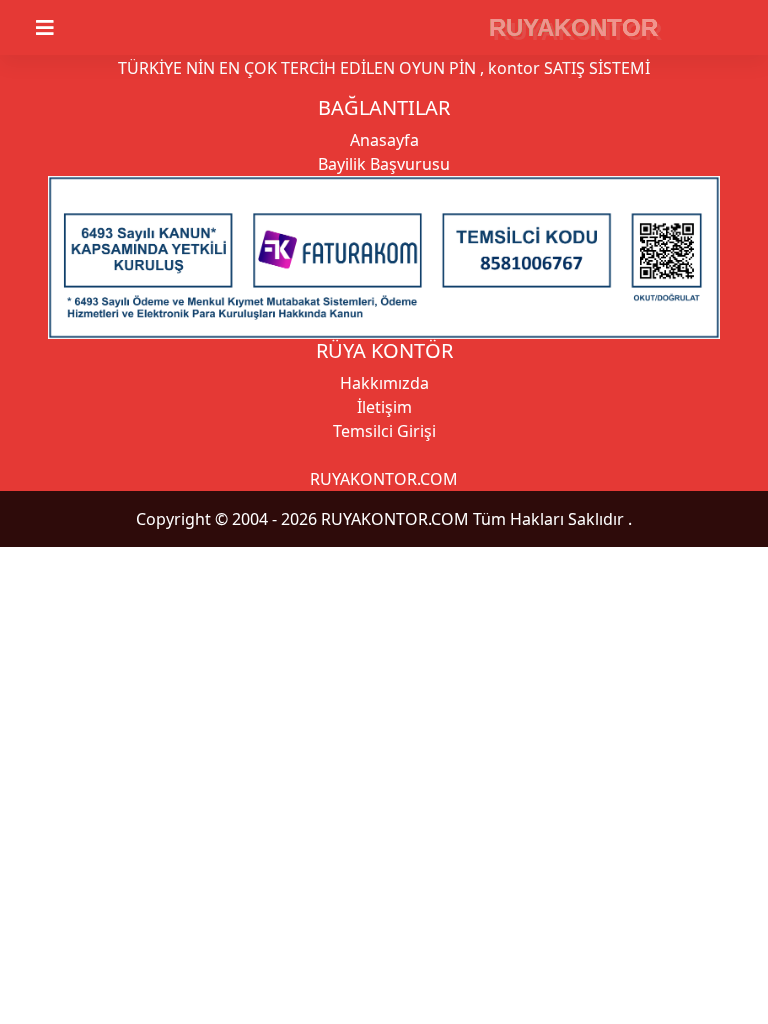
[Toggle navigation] (57, 28)
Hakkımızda (384, 383)
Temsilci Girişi (384, 431)
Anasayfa (384, 140)
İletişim (384, 407)
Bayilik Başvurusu (384, 164)
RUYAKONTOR (573, 27)
